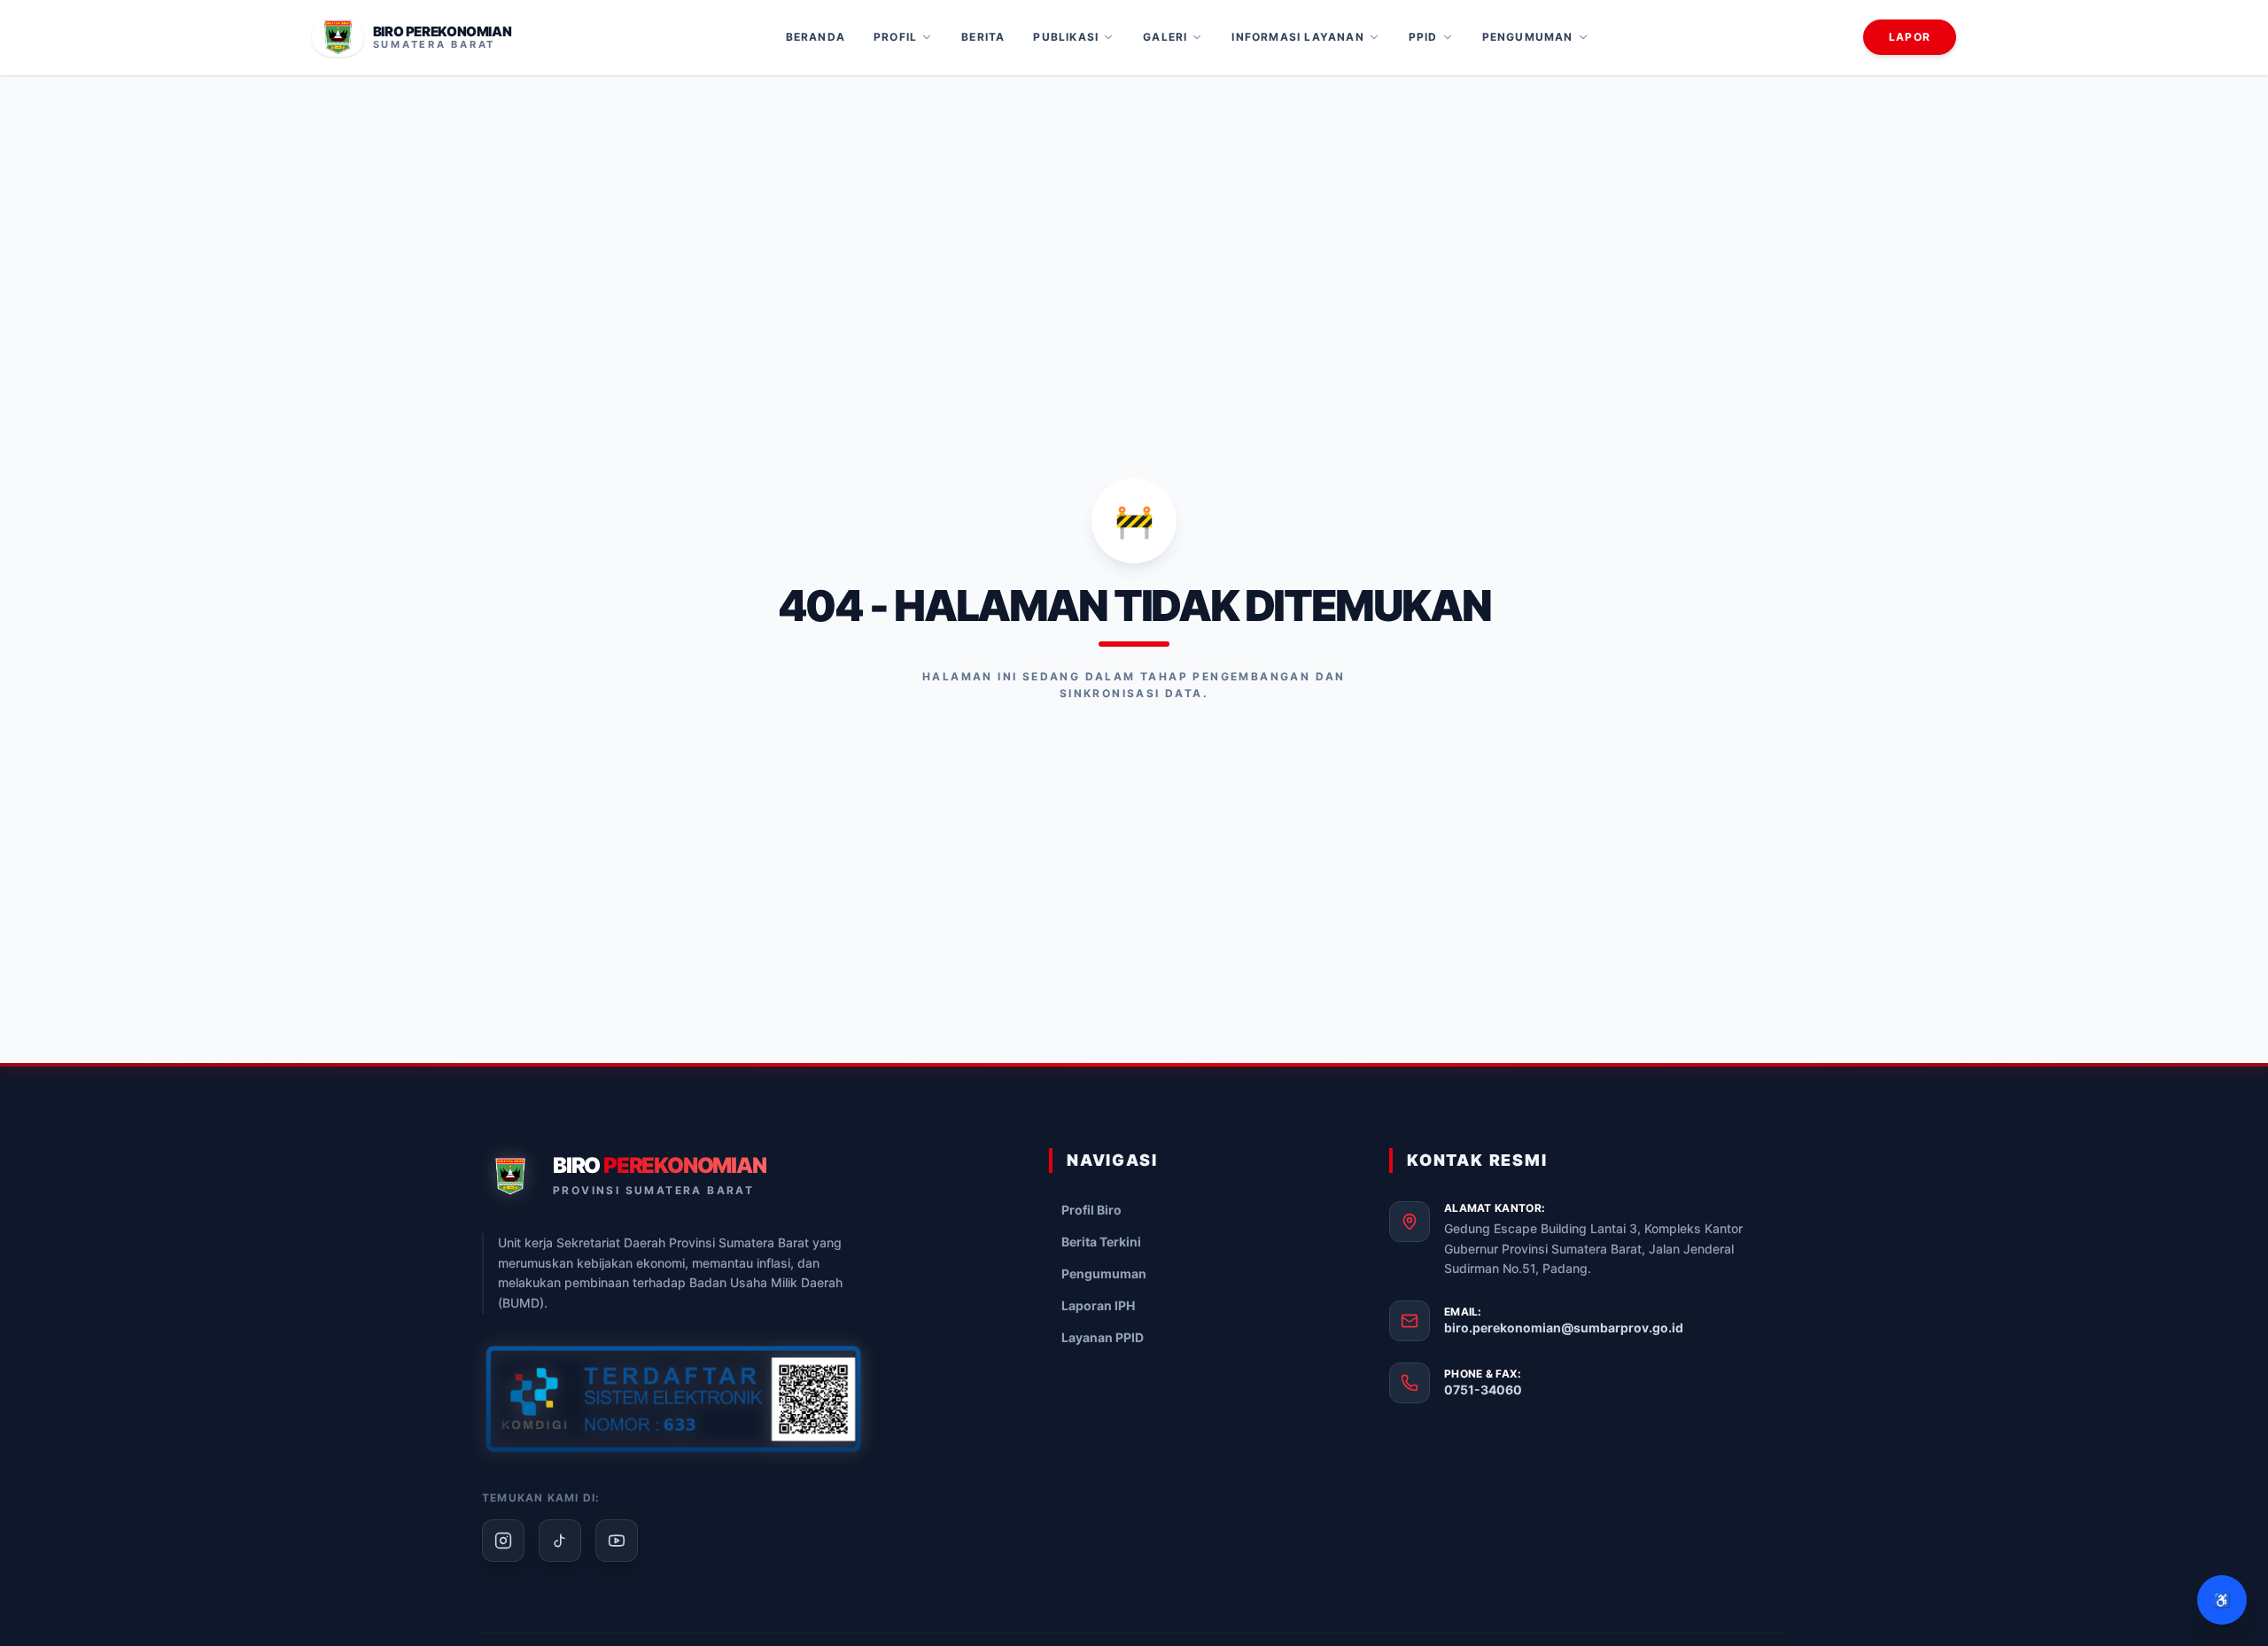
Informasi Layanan (1297, 37)
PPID (1423, 37)
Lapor (1910, 37)
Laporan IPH (1098, 1305)
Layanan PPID (1103, 1337)
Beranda (816, 37)
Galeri (1165, 37)
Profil (895, 37)
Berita (983, 37)
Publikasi (1066, 37)
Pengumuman (1528, 37)
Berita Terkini (1101, 1242)
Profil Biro (1091, 1210)
